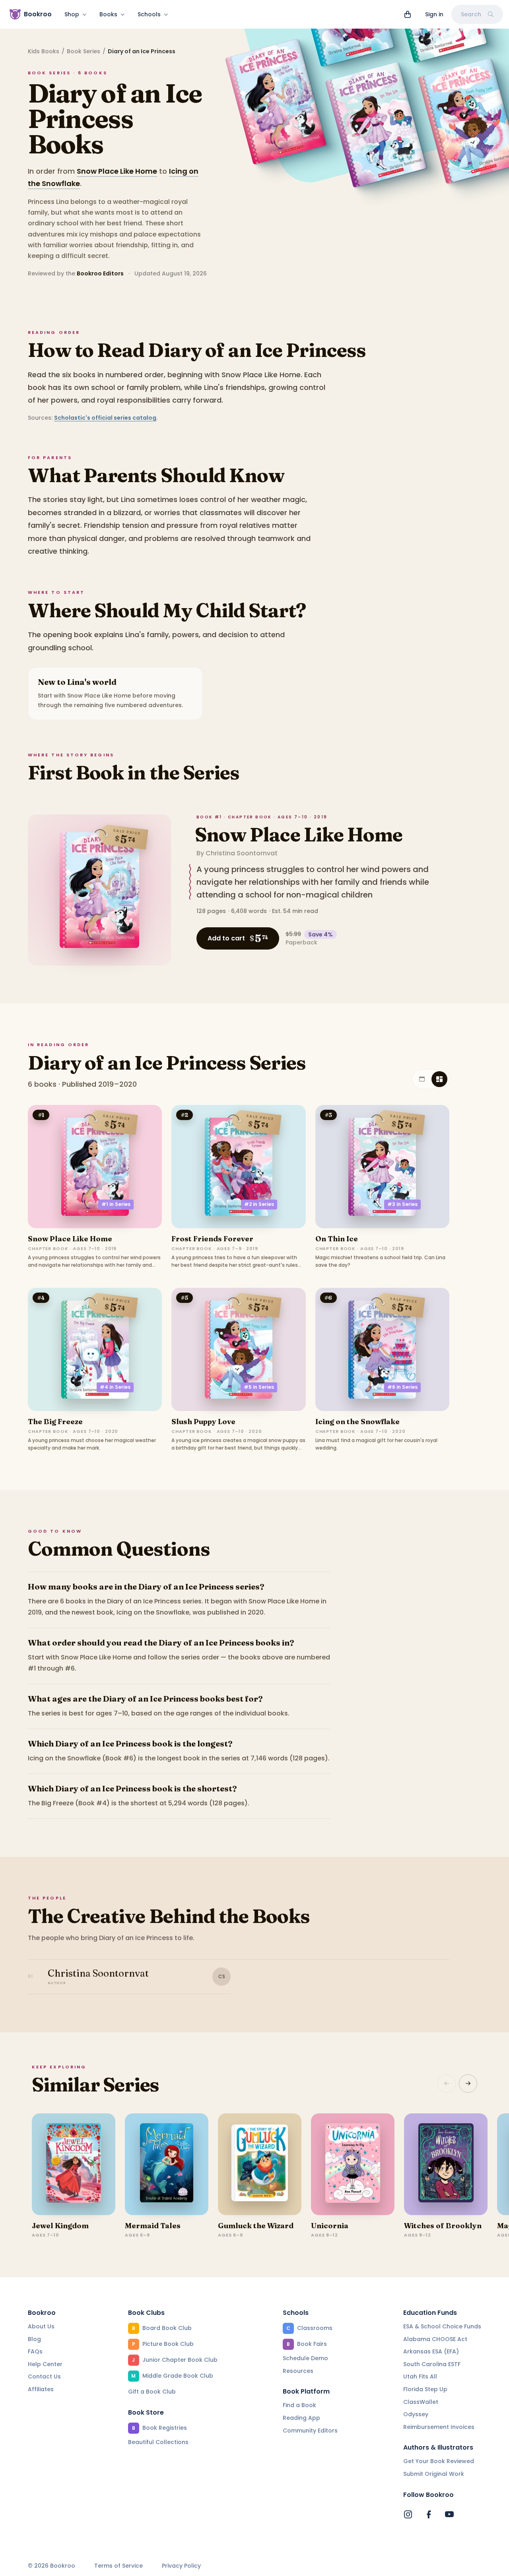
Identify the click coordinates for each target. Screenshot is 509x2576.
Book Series (84, 51)
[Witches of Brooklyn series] (446, 2164)
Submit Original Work (434, 2474)
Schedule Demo (305, 2358)
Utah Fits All (420, 2376)
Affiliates (41, 2389)
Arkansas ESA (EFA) (431, 2351)
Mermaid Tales (153, 2226)
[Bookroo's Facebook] (429, 2514)
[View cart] (408, 14)
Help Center (45, 2364)
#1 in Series (116, 1204)
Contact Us (44, 2376)
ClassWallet (421, 2402)
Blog (34, 2339)
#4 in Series (115, 1387)
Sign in (434, 14)
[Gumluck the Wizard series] (260, 2164)
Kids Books (44, 51)
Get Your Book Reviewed (439, 2461)
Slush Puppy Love (203, 1422)
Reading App (301, 2418)
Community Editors (310, 2431)
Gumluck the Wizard (256, 2226)
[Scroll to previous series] (447, 2084)
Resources (298, 2371)
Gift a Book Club (152, 2392)
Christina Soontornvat (242, 853)
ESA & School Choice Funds (442, 2326)
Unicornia (330, 2226)
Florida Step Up (425, 2389)
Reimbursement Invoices (439, 2427)
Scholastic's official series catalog (105, 418)
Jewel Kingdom (60, 2226)
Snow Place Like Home (117, 171)
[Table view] (422, 1079)
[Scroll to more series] (468, 2084)
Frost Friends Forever (212, 1239)
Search (471, 14)
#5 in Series (259, 1387)
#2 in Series (259, 1204)
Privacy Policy (181, 2566)
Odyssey (416, 2414)
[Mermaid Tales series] (167, 2164)
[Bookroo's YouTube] (449, 2514)
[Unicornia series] (353, 2164)
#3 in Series (402, 1204)
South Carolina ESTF (432, 2364)
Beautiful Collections (158, 2442)
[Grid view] (439, 1079)
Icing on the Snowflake (357, 1422)
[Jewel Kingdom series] (74, 2164)
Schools (149, 14)
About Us (41, 2326)
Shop (72, 14)
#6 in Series (402, 1387)
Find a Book (299, 2405)
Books (108, 14)
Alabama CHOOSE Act (435, 2339)
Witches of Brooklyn (443, 2226)
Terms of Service (119, 2566)
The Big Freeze (55, 1422)
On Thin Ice (337, 1239)
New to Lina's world (77, 682)
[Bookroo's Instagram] (408, 2514)
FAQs (35, 2351)
